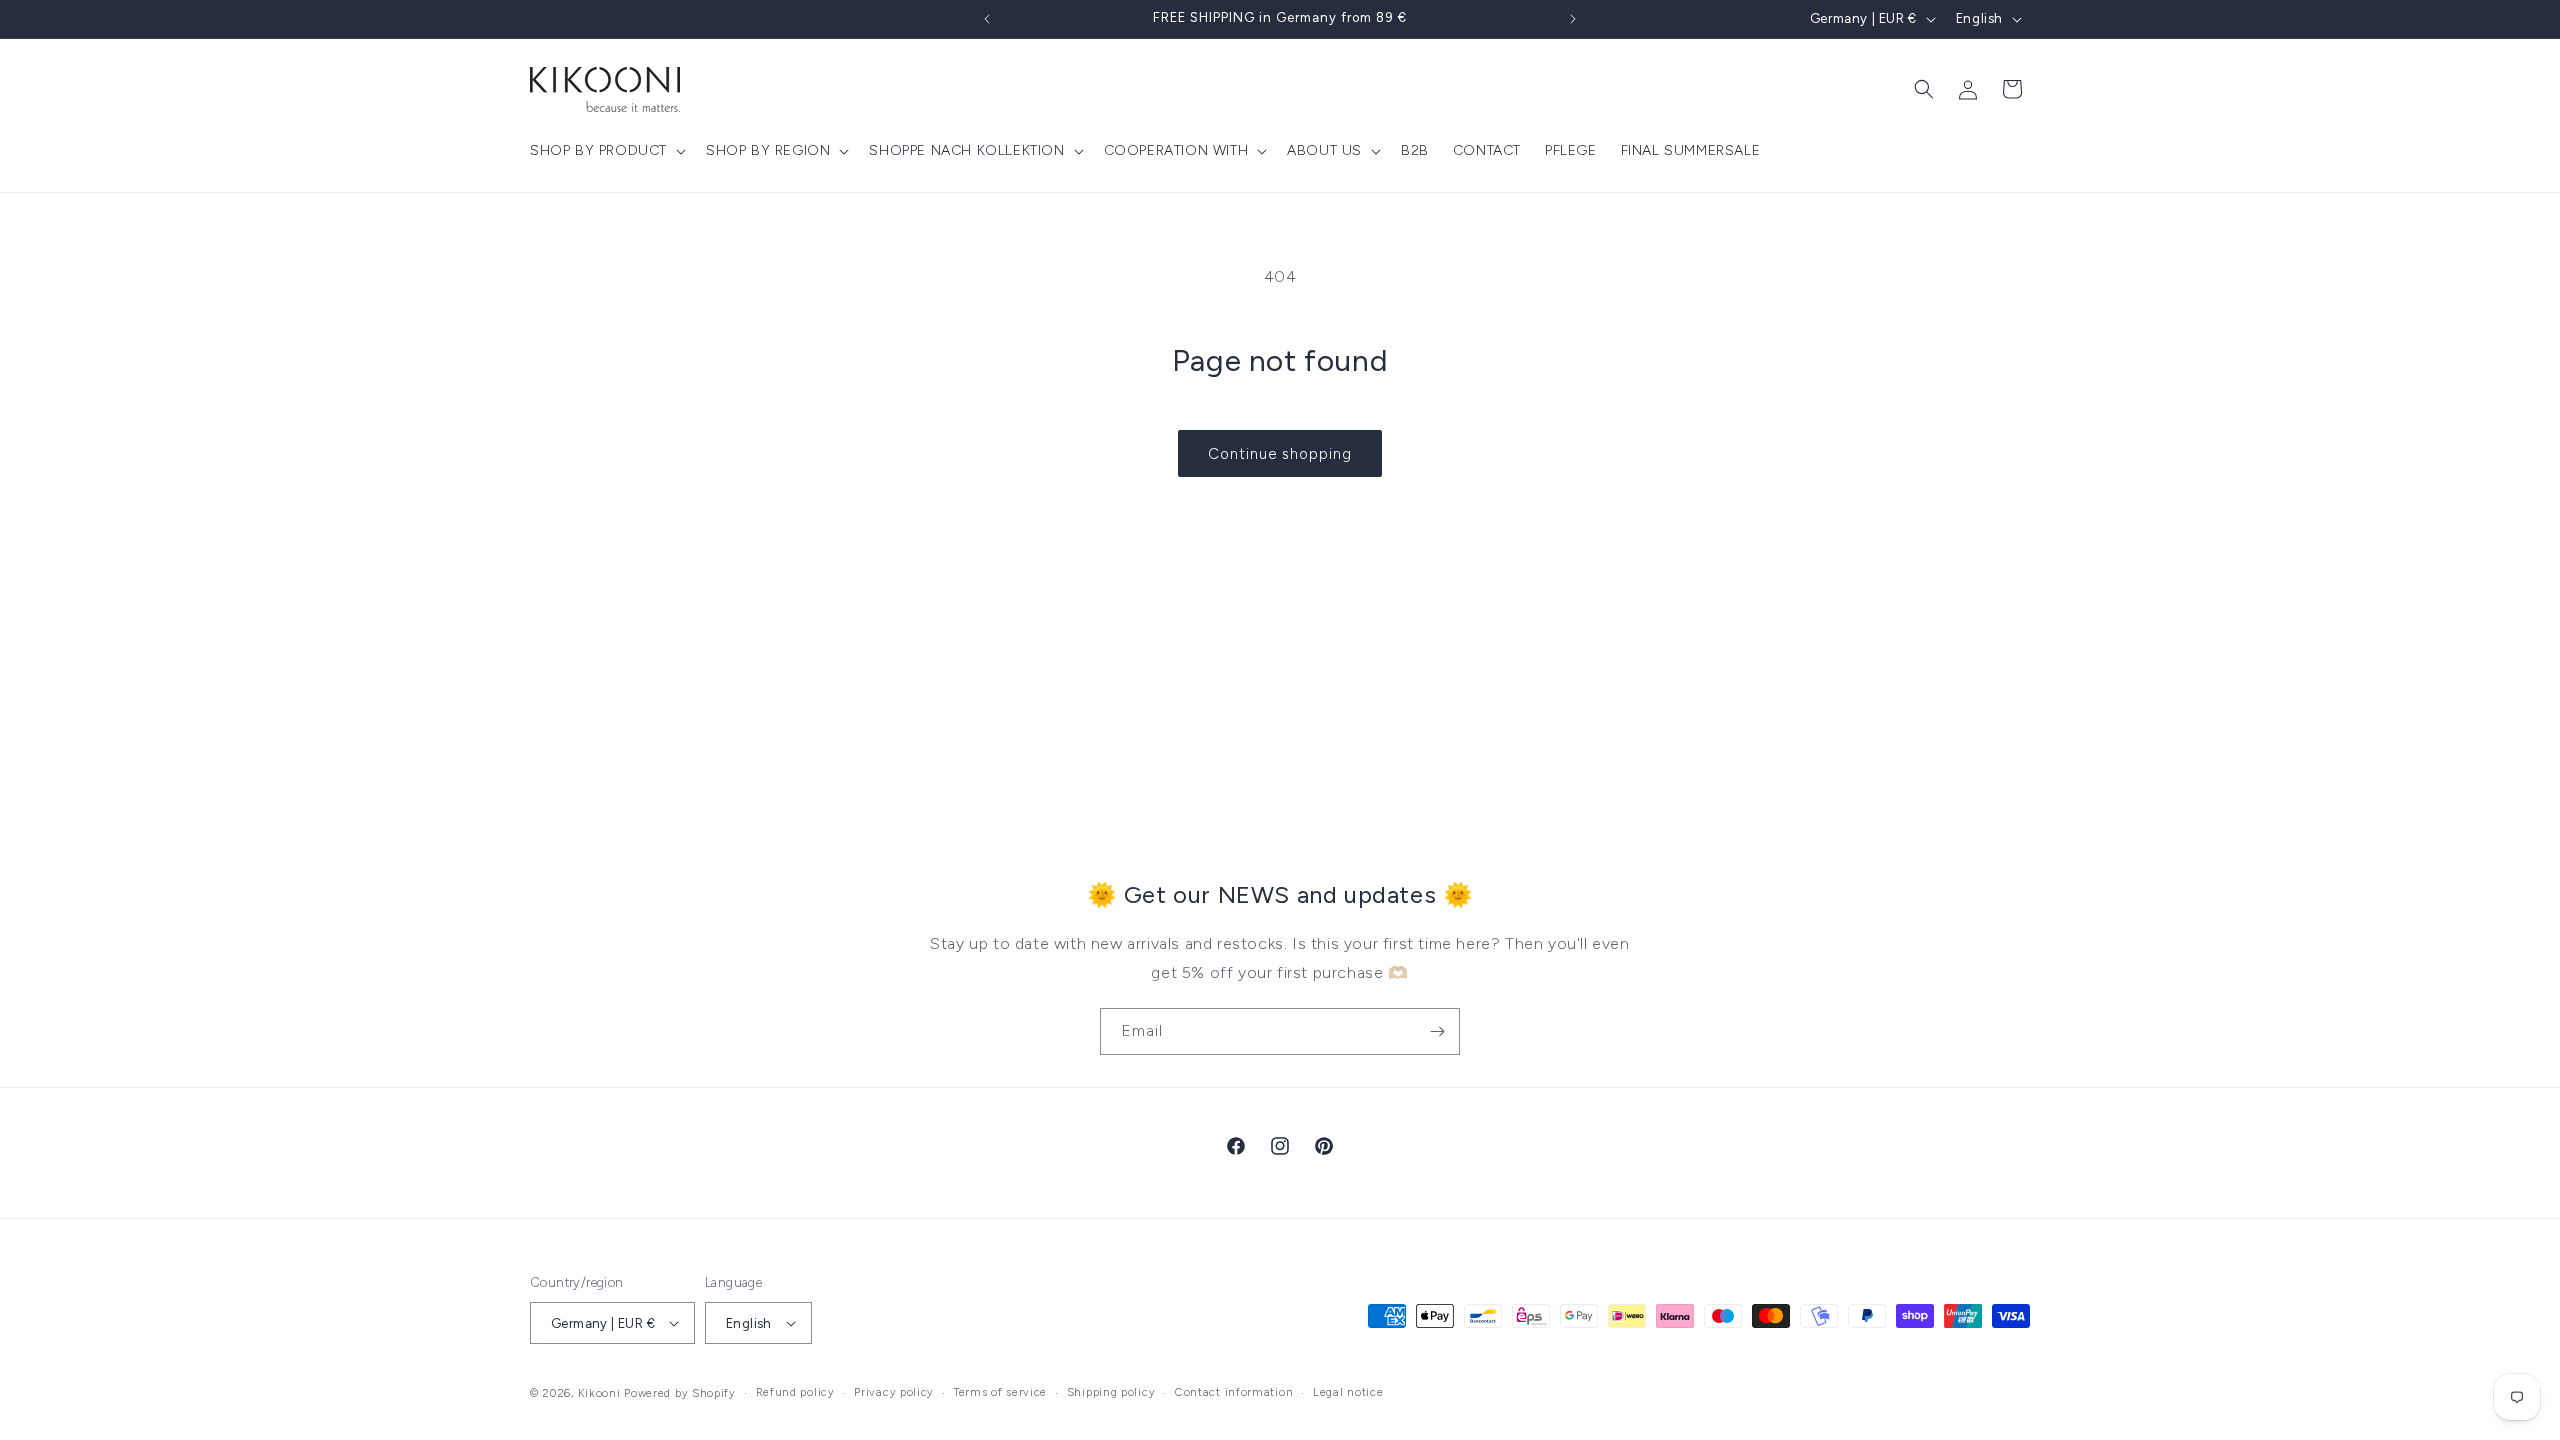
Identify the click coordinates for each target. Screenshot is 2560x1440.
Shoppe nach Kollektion (966, 150)
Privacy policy (894, 1392)
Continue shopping (1280, 454)
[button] (606, 151)
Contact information (1234, 1392)
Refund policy (795, 1392)
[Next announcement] (1573, 19)
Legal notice (1348, 1392)
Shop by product (598, 150)
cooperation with (1176, 150)
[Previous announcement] (987, 19)
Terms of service (1000, 1392)
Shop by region (768, 150)
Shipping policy (1111, 1392)
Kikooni (599, 1393)
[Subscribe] (1437, 1031)
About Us (1324, 150)
